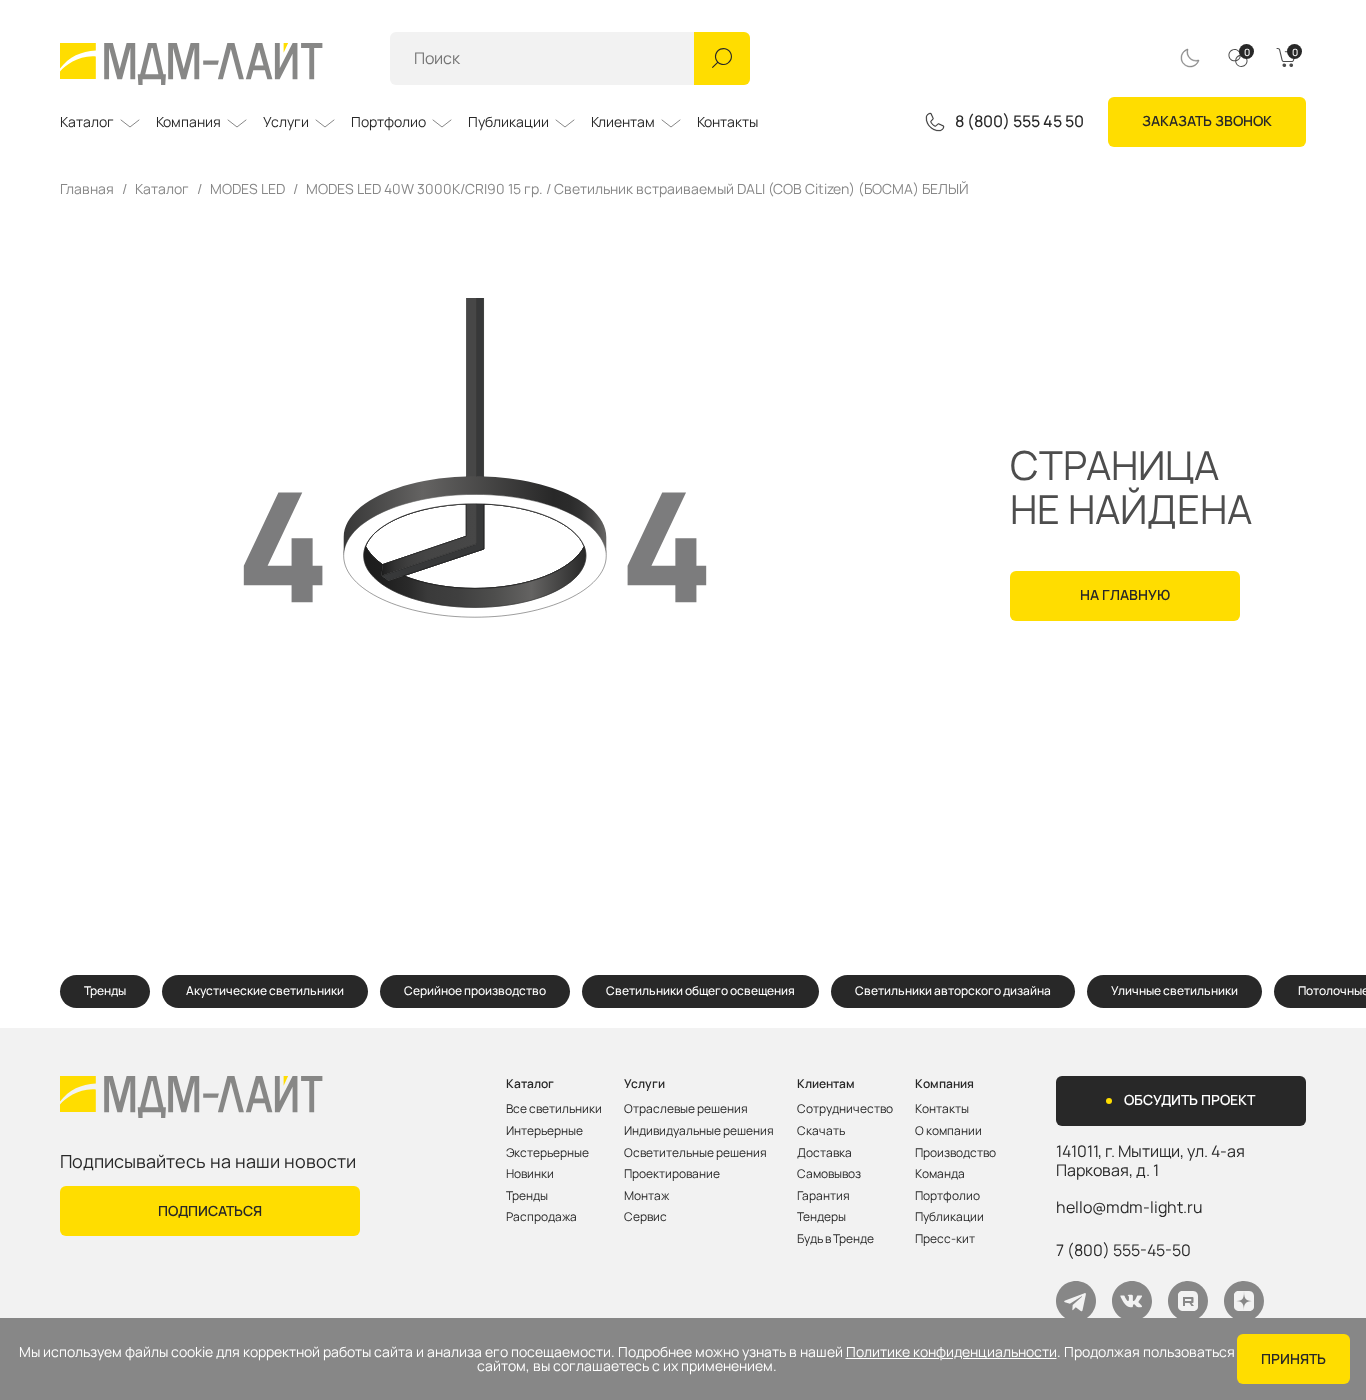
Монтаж (646, 1196)
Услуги (286, 121)
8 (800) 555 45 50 (1019, 122)
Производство (955, 1153)
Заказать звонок (1207, 120)
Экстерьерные (547, 1153)
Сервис (645, 1217)
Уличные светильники (1174, 990)
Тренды (105, 990)
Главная (87, 189)
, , (1150, 1161)
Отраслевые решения (686, 1109)
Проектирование (672, 1174)
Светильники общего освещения (700, 990)
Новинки (530, 1174)
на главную (1125, 594)
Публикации (508, 121)
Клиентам (623, 121)
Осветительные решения (695, 1153)
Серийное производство (475, 990)
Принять (1293, 1358)
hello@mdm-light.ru (1129, 1207)
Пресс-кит (945, 1239)
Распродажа (541, 1217)
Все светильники (554, 1109)
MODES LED (247, 189)
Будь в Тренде (835, 1239)
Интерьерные (544, 1131)
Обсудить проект (1189, 1099)
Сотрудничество (845, 1109)
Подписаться (210, 1210)
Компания (188, 121)
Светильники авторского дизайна (953, 990)
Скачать (821, 1131)
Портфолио (388, 121)
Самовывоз (829, 1174)
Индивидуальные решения (699, 1131)
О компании (948, 1131)
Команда (940, 1174)
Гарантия (823, 1196)
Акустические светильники (265, 990)
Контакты (727, 121)
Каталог (87, 121)
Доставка (824, 1153)
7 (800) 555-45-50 (1123, 1250)
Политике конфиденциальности (951, 1352)
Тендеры (821, 1217)
